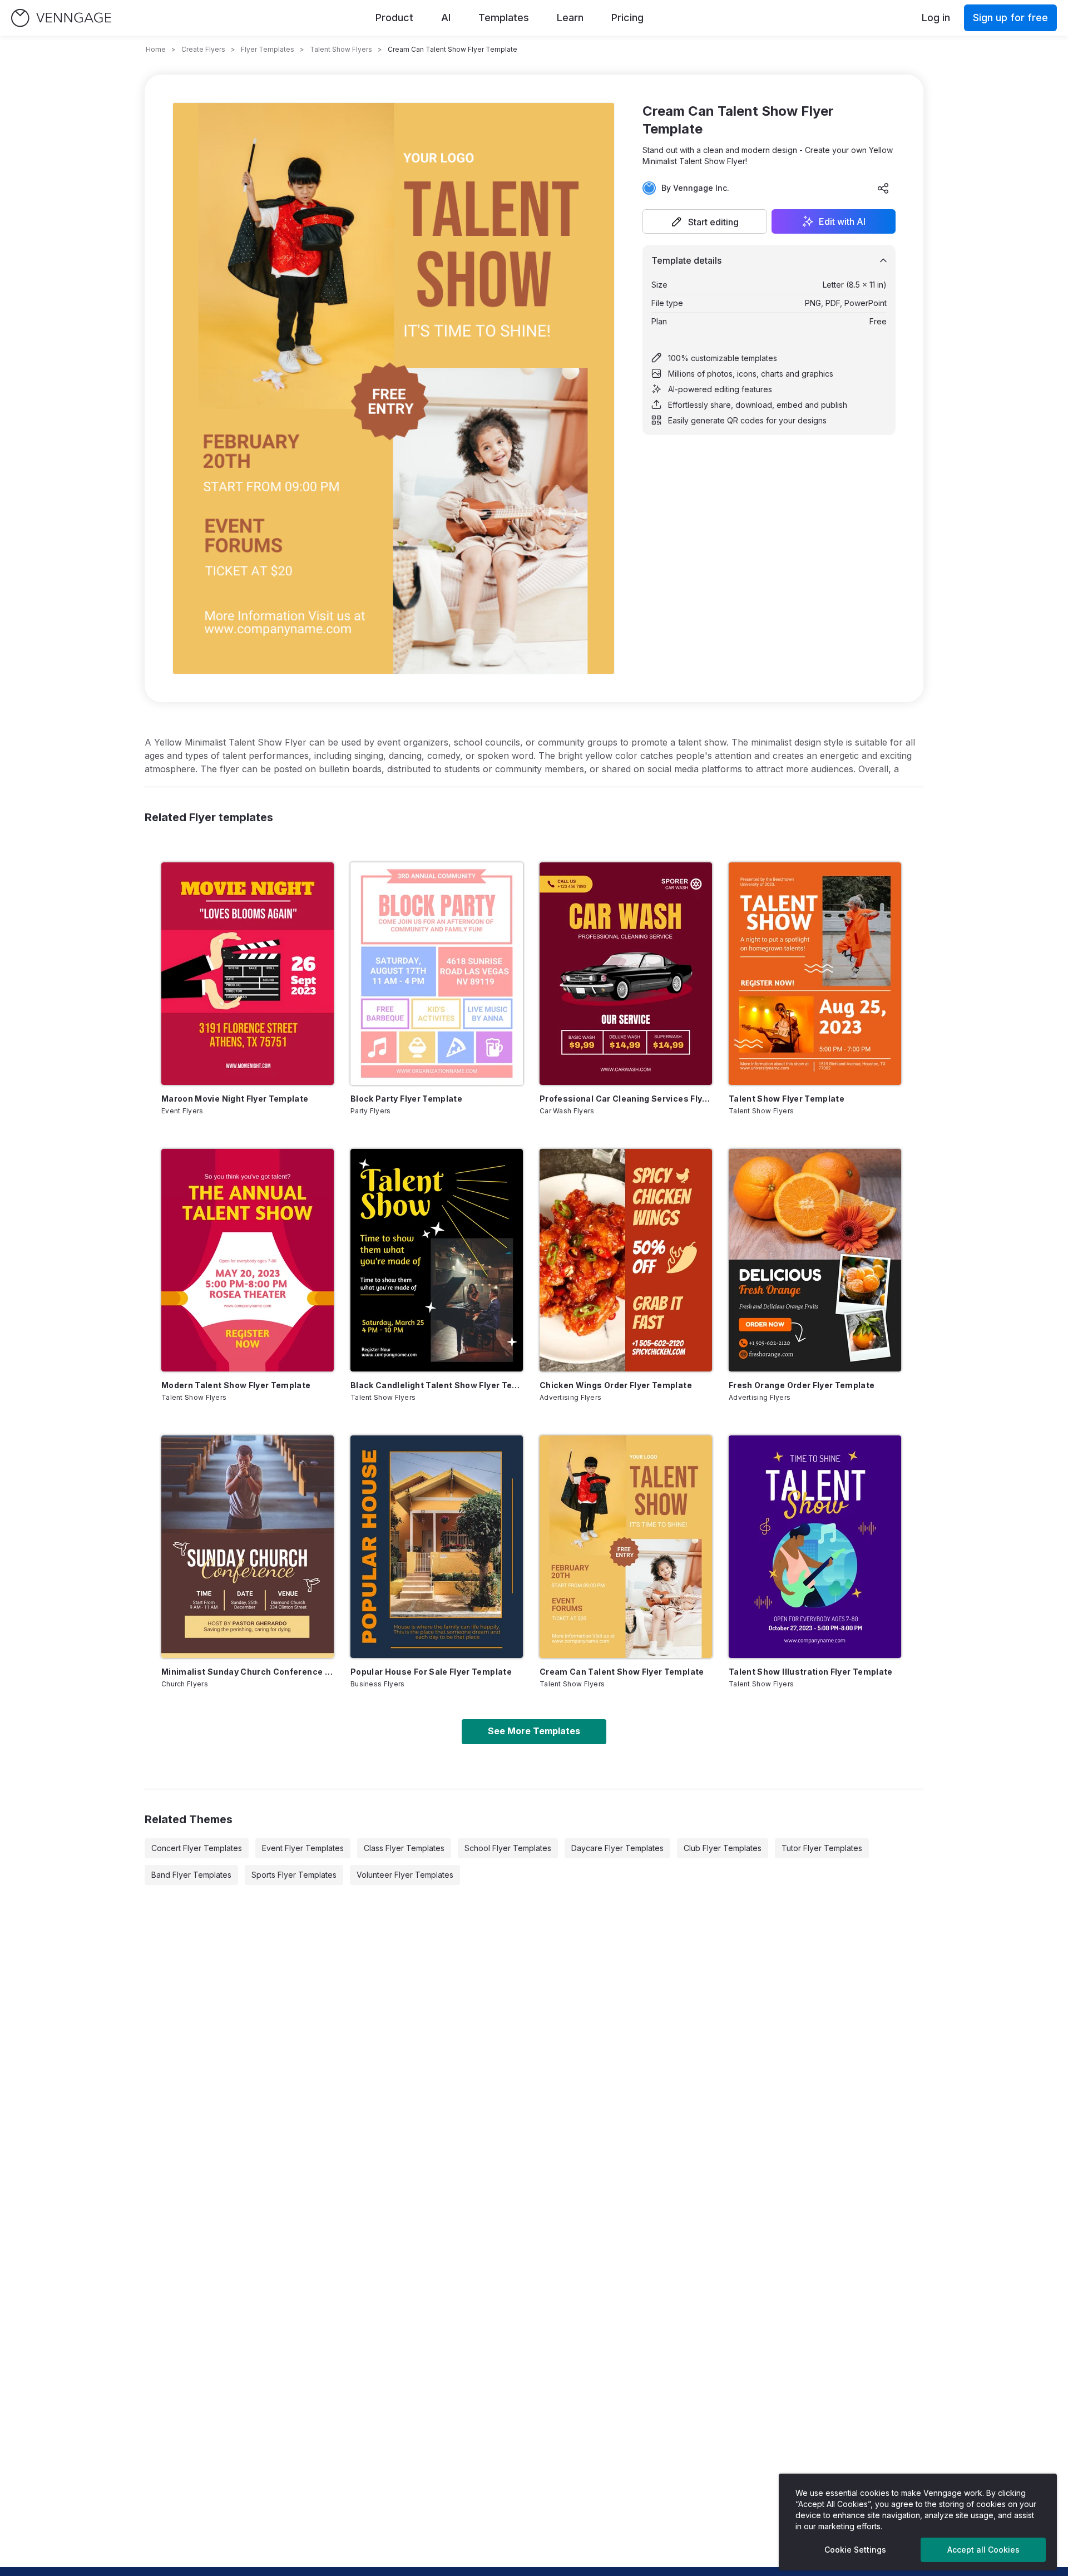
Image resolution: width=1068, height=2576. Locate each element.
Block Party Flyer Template (406, 1099)
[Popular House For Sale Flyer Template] (437, 1547)
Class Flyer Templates (404, 1848)
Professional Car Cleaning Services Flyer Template (626, 1099)
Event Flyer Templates (303, 1848)
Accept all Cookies (983, 2550)
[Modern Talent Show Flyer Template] (248, 1260)
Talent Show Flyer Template (787, 1099)
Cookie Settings (855, 2550)
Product (394, 18)
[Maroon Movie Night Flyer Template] (248, 974)
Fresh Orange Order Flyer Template (802, 1385)
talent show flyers (341, 49)
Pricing (627, 18)
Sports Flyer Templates (294, 1875)
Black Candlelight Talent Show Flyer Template (437, 1385)
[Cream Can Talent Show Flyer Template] (626, 1547)
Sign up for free (1010, 18)
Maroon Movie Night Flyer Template (235, 1099)
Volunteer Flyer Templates (405, 1875)
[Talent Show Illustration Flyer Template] (815, 1547)
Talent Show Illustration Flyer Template (811, 1672)
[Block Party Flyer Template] (437, 974)
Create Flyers (203, 49)
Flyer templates (268, 49)
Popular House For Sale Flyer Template (431, 1672)
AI (446, 18)
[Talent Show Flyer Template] (815, 974)
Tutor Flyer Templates (822, 1848)
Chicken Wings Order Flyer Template (616, 1385)
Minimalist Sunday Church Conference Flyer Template (248, 1672)
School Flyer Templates (508, 1848)
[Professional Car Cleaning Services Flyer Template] (626, 974)
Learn (570, 18)
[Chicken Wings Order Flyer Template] (626, 1260)
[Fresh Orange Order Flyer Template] (815, 1260)
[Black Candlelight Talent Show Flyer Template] (437, 1260)
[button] (705, 221)
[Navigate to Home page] (61, 18)
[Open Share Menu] (883, 188)
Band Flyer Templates (191, 1875)
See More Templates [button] (534, 1731)
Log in (936, 18)
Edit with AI (842, 221)
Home (156, 49)
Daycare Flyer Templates (617, 1848)
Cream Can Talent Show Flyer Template (622, 1672)
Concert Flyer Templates (197, 1848)
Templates (504, 18)
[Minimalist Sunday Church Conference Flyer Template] (248, 1547)
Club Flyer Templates (723, 1848)
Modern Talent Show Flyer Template (236, 1385)
